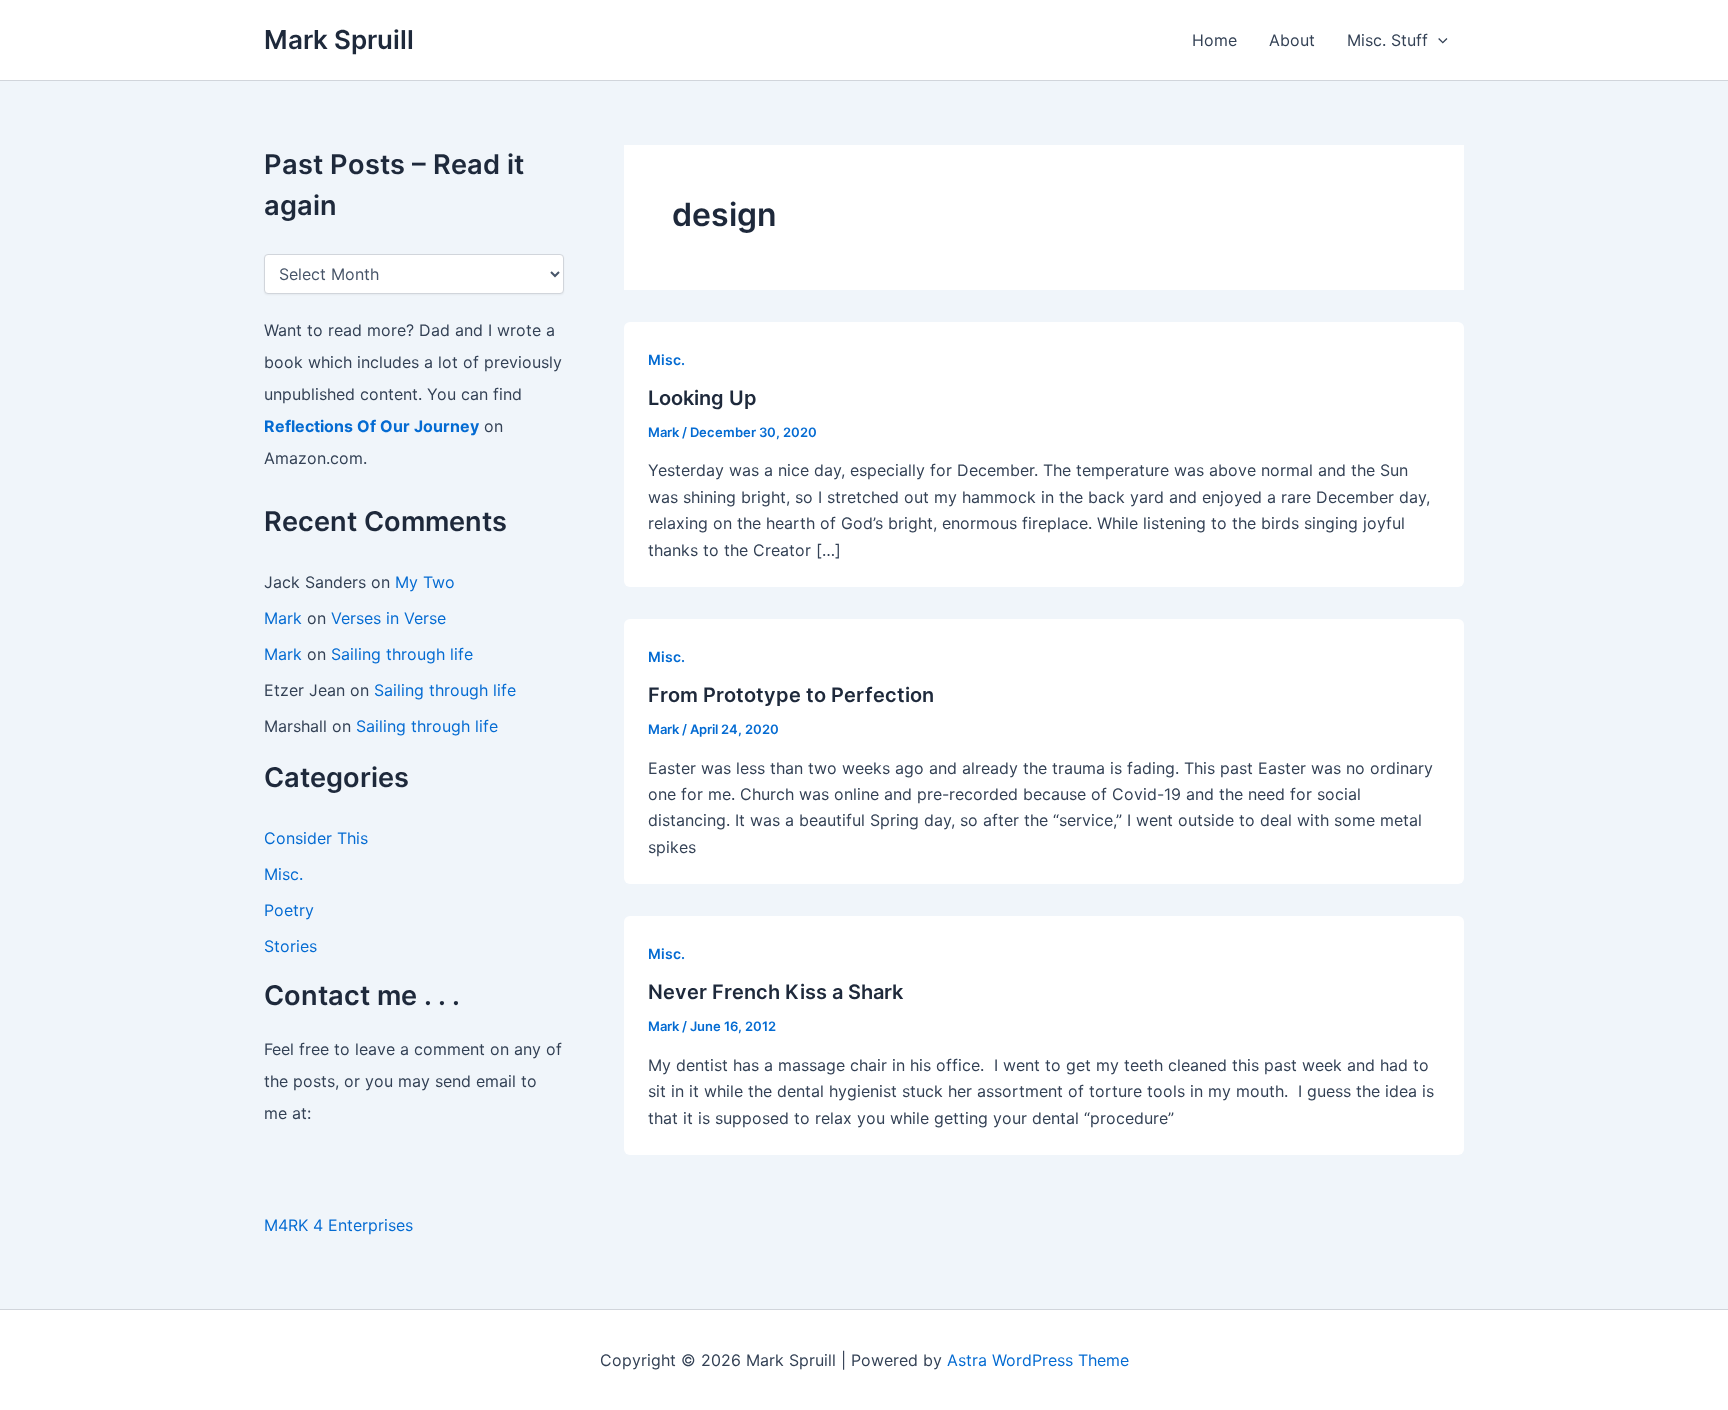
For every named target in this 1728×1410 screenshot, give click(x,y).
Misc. (283, 874)
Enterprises (370, 1225)
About (1292, 40)
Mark (283, 618)
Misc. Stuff (1387, 40)
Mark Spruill (339, 39)
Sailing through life (402, 654)
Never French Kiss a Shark (775, 992)
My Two (425, 582)
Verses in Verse (388, 618)
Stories (290, 946)
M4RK (286, 1225)
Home (1214, 40)
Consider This (316, 838)
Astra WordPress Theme (1038, 1360)
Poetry (289, 910)
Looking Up (702, 398)
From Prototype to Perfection (791, 695)
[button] (1438, 40)
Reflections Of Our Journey (371, 426)
